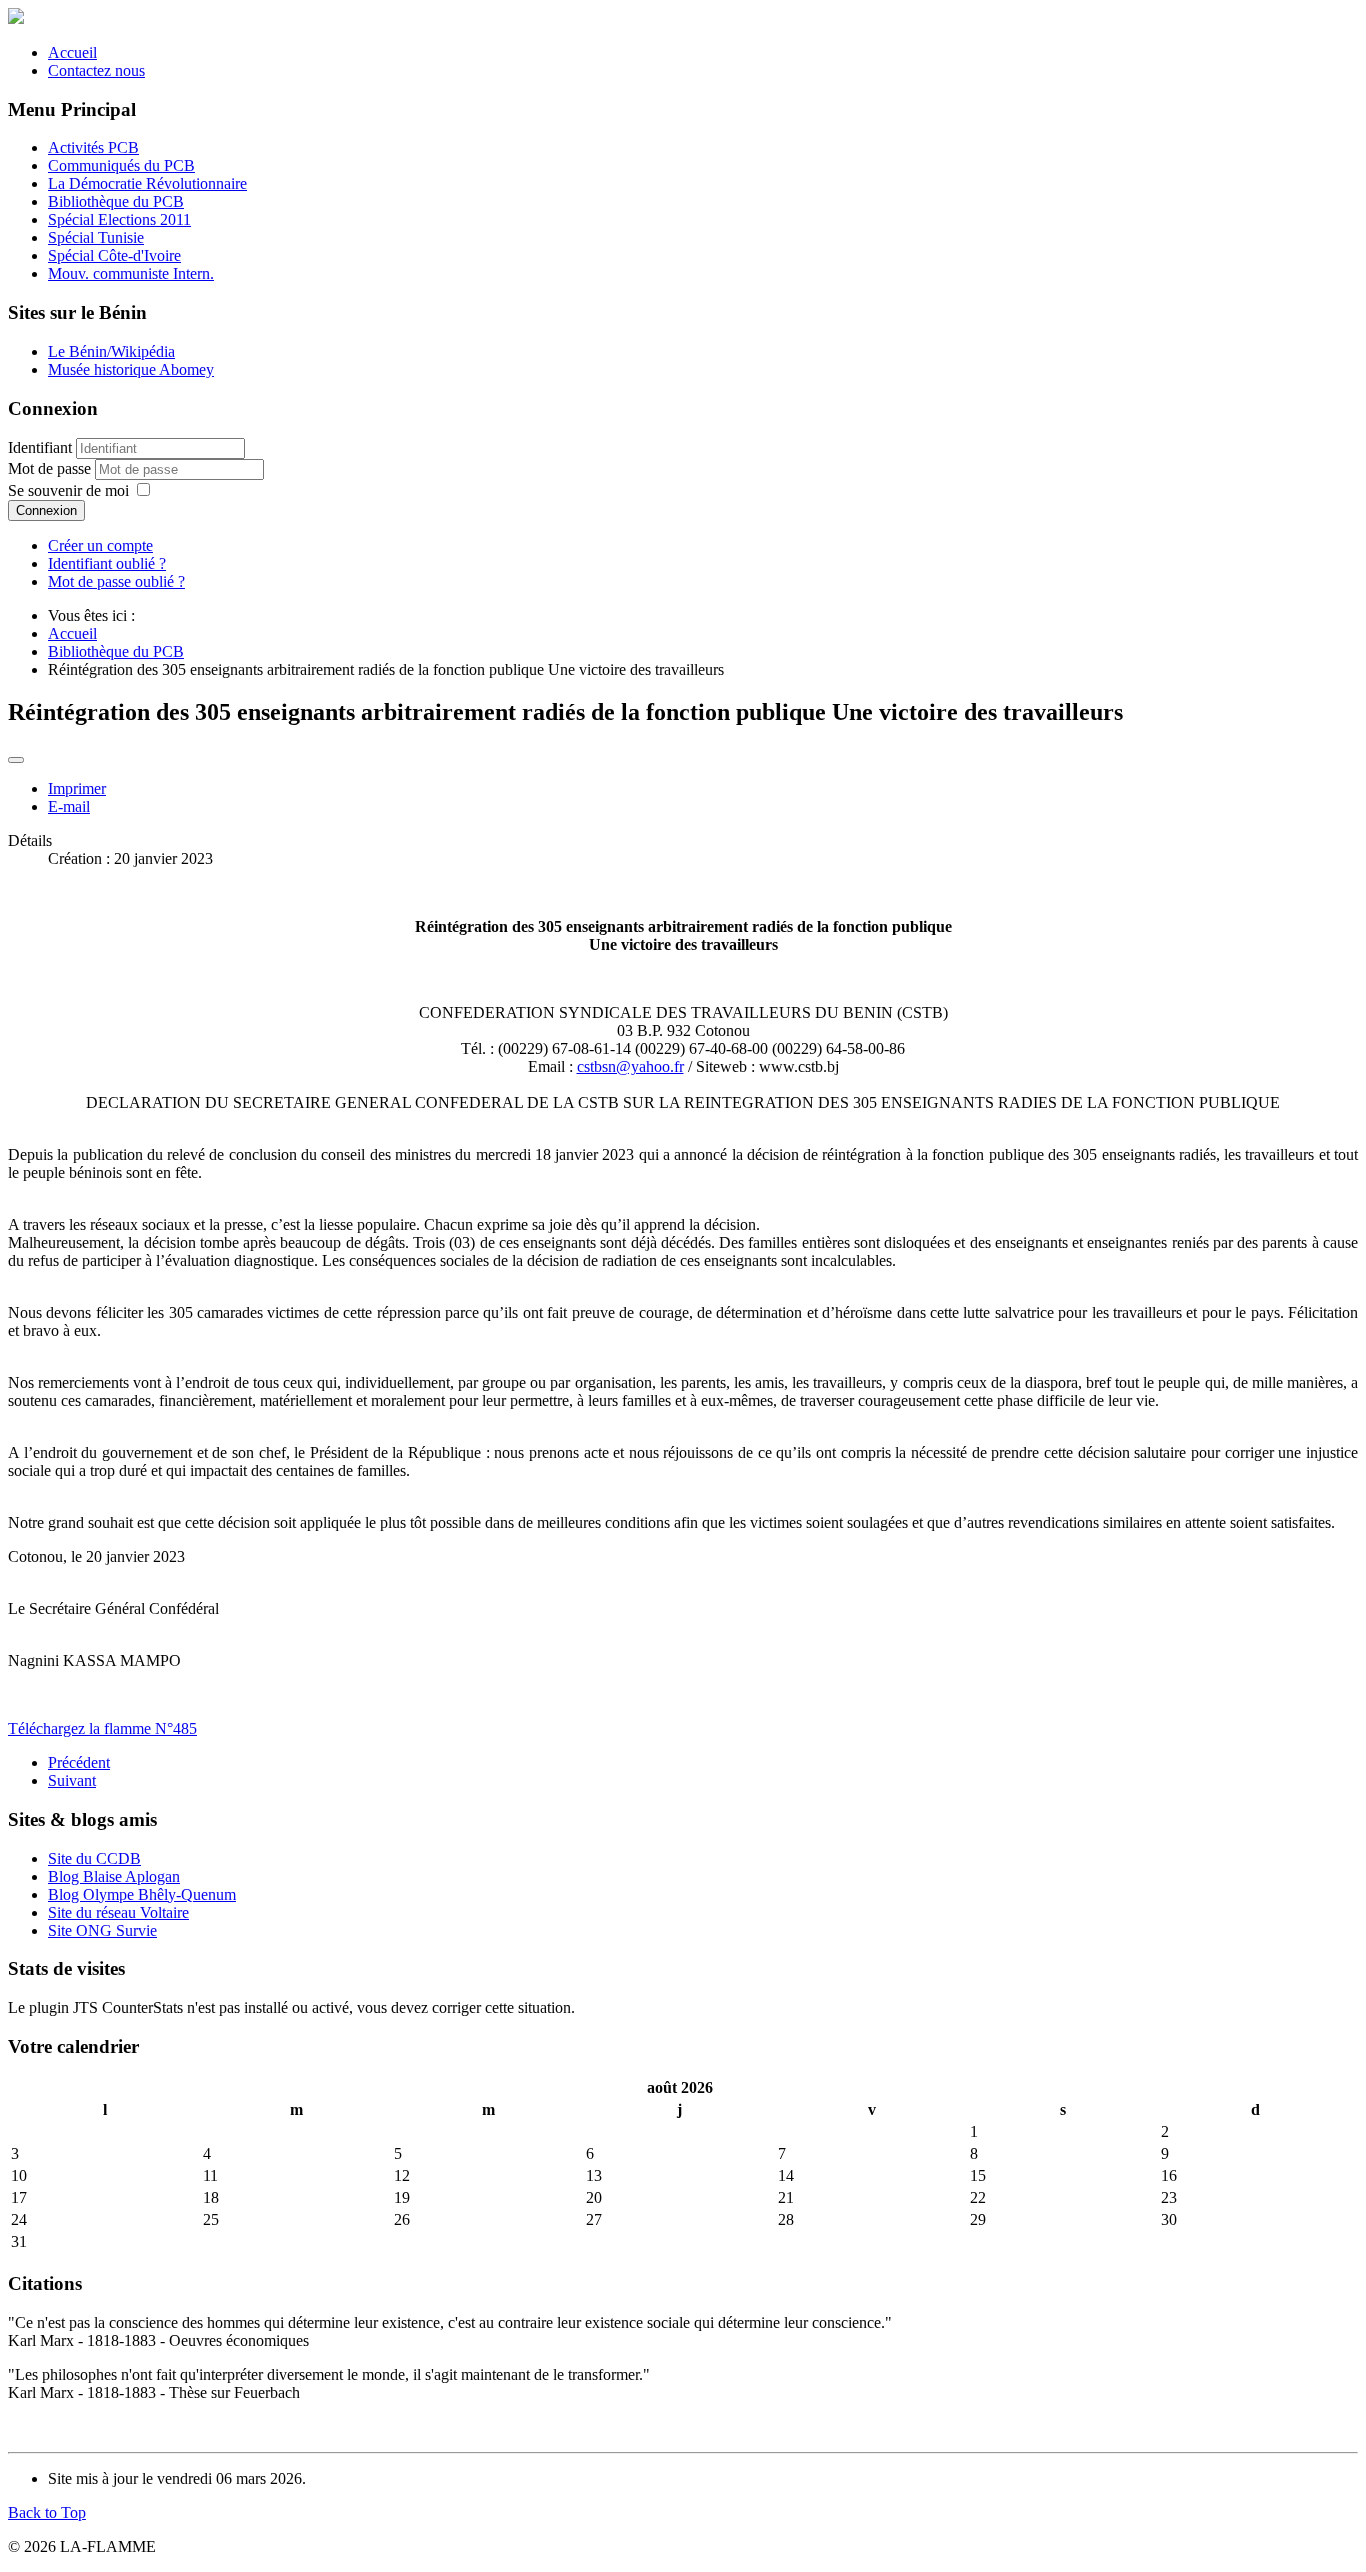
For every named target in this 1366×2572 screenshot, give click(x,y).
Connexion (46, 510)
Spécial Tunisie (96, 237)
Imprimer (77, 788)
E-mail (69, 806)
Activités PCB (93, 147)
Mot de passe (51, 468)
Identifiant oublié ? (107, 563)
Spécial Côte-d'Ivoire (114, 255)
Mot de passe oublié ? (116, 581)
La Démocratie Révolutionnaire (147, 183)
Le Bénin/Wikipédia (111, 351)
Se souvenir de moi (68, 490)
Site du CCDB (94, 1858)
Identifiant (40, 447)
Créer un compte (100, 545)
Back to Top (47, 2512)
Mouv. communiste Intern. (131, 273)
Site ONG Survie (102, 1930)
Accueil (72, 52)
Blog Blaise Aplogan (114, 1876)
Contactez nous (96, 70)
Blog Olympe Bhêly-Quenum (142, 1894)
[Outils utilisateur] (16, 760)
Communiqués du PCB (121, 165)
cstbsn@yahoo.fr (630, 1066)
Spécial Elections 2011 (119, 219)
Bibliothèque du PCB (116, 201)
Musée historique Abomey (131, 369)
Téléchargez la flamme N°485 (102, 1728)
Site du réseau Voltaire (118, 1912)
